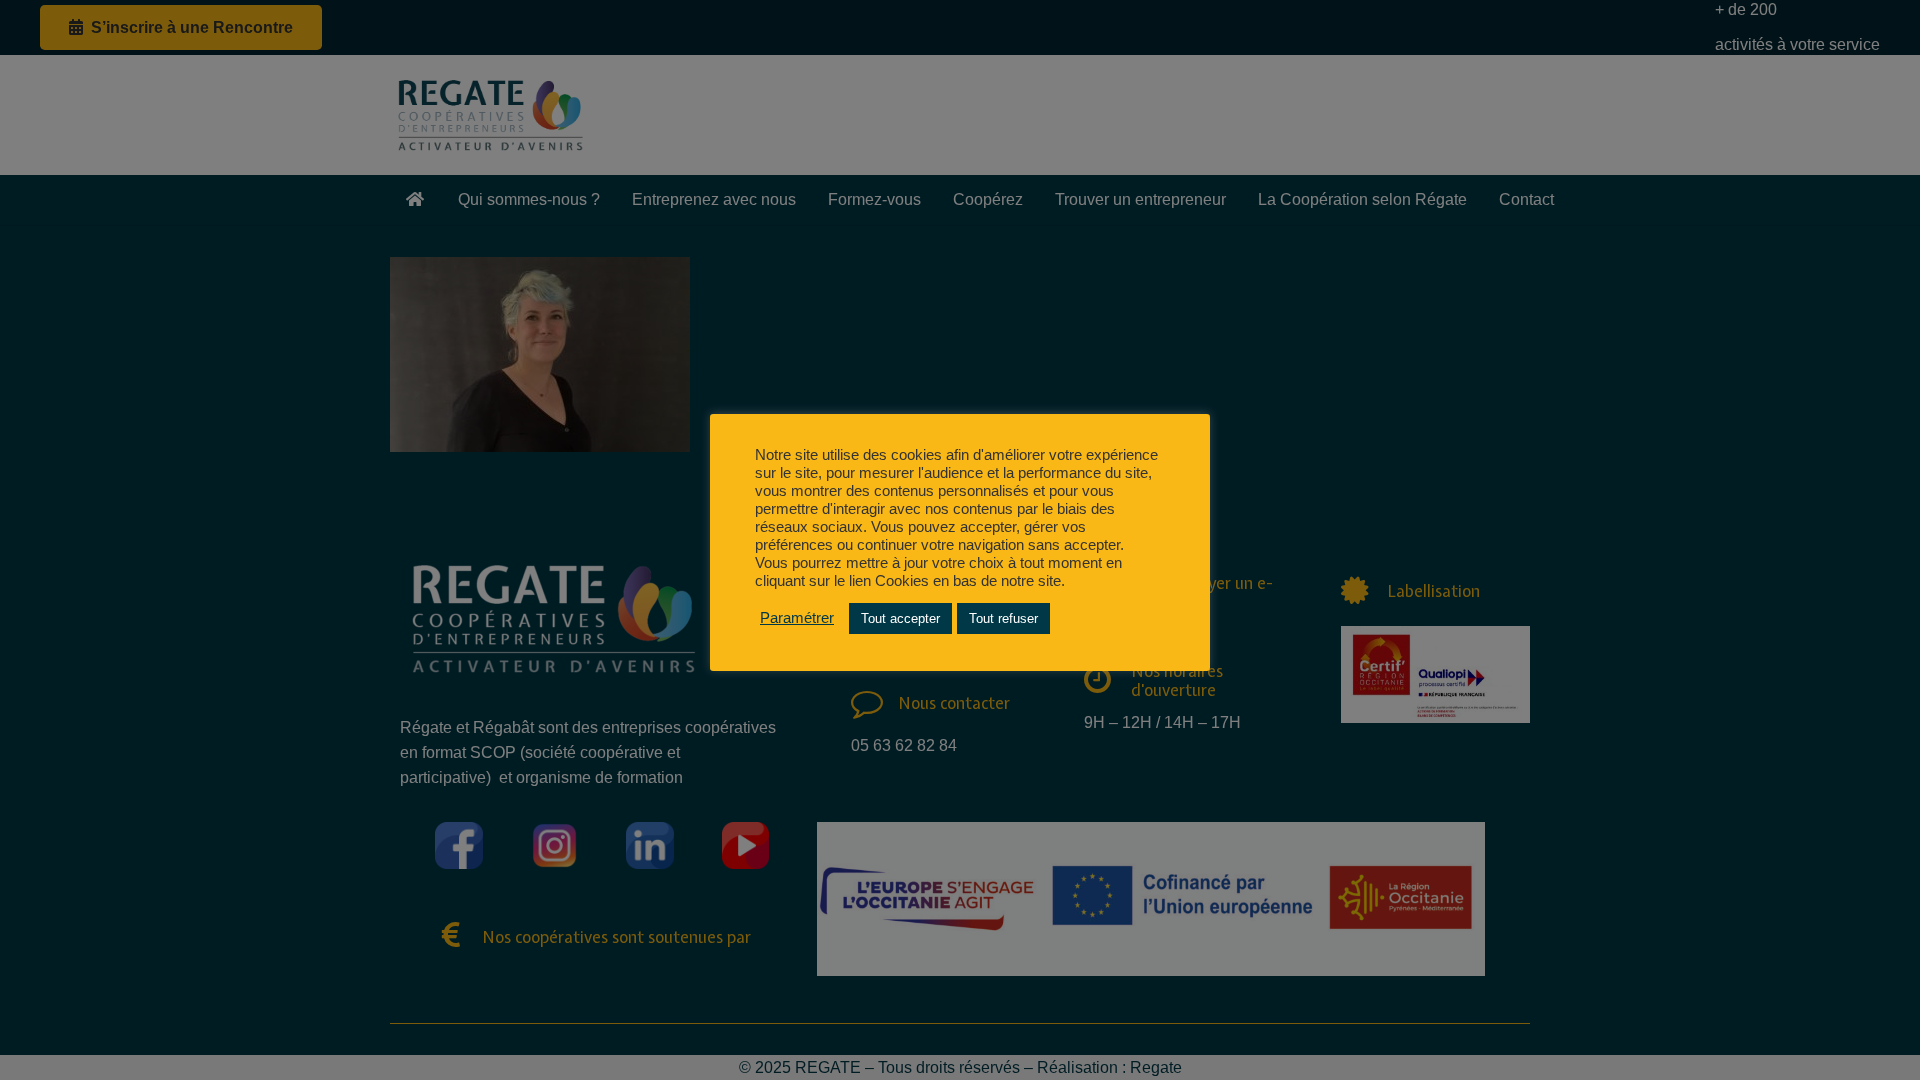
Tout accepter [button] (900, 618)
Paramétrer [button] (797, 618)
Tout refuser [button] (1003, 618)
